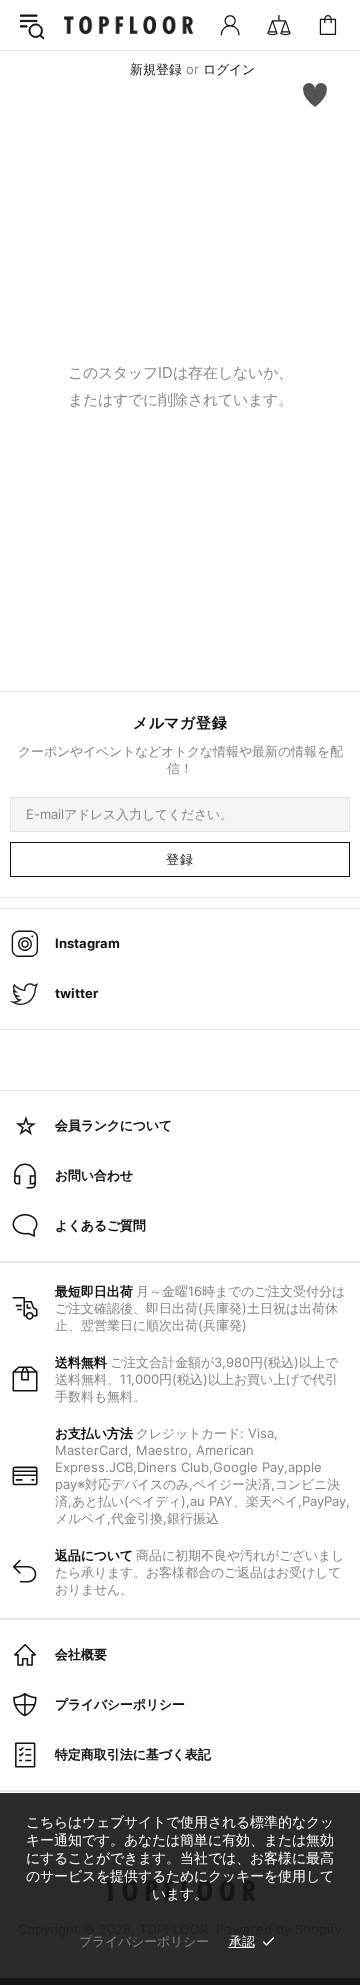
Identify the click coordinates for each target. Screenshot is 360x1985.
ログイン (229, 69)
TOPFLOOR (128, 25)
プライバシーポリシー (144, 1941)
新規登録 (156, 69)
